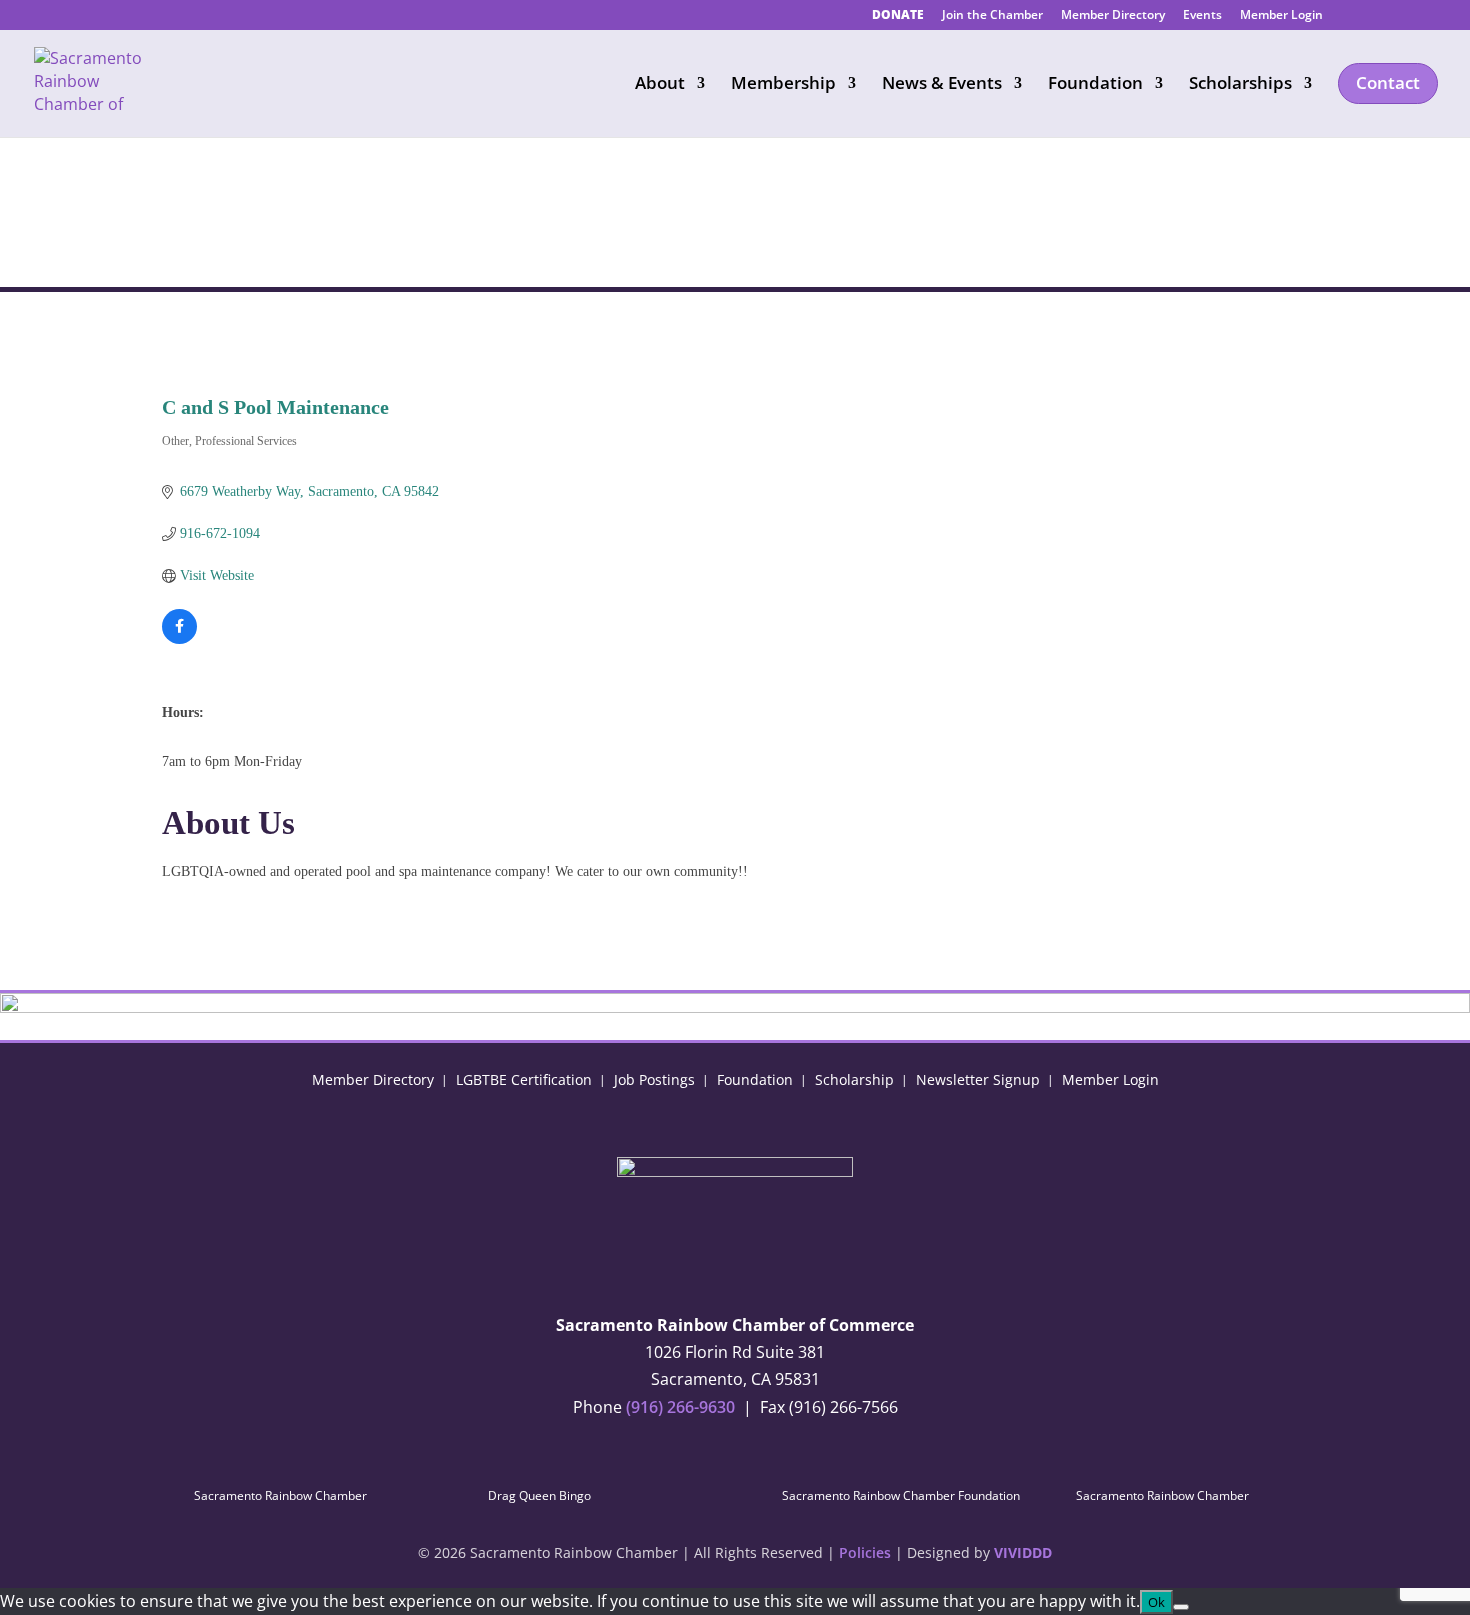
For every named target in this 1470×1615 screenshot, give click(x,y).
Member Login (1281, 16)
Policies (865, 1552)
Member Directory (1113, 16)
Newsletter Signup (978, 1078)
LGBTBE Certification (524, 1078)
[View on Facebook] (179, 639)
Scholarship (854, 1078)
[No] (1181, 1607)
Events (1202, 16)
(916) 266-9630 (680, 1407)
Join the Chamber (992, 16)
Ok (1156, 1602)
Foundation (755, 1078)
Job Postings (654, 1078)
